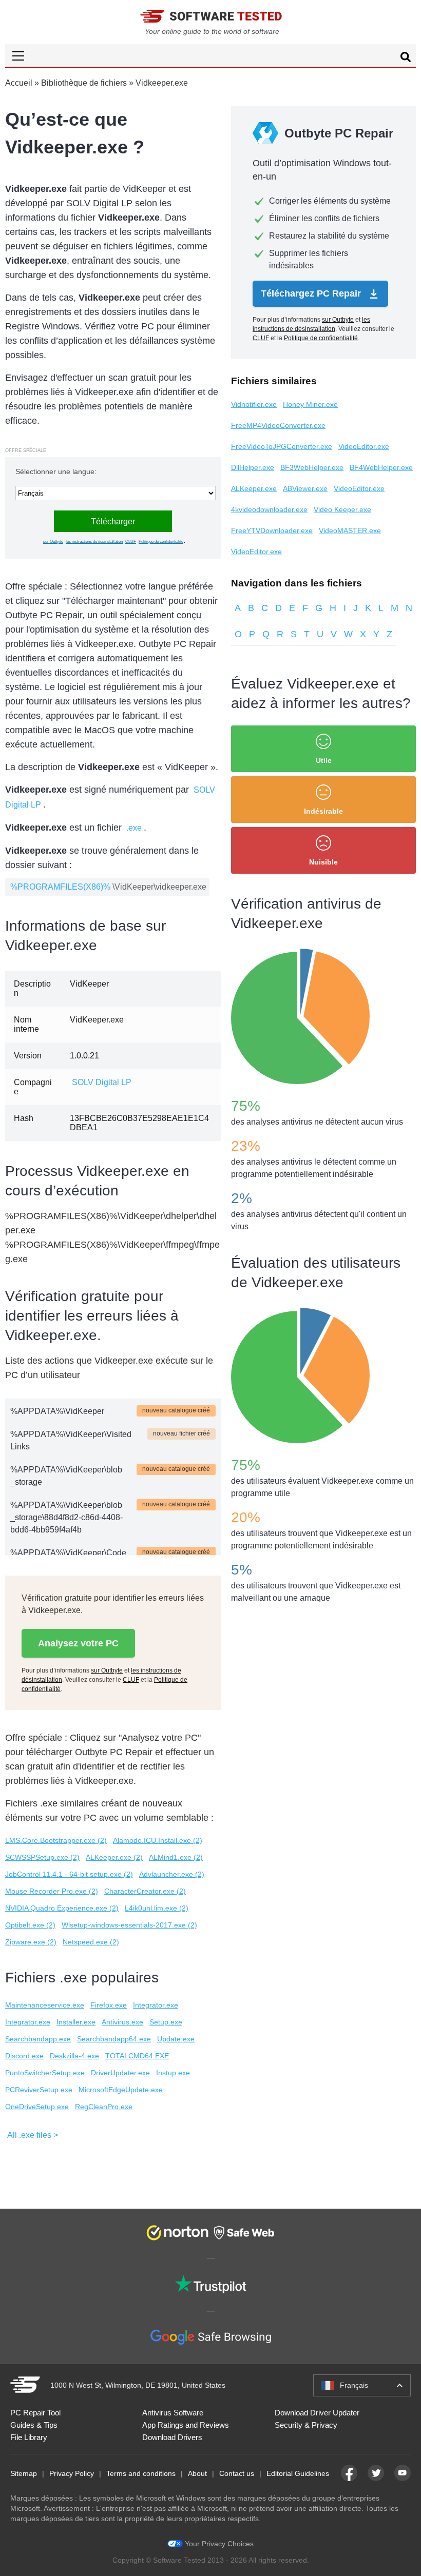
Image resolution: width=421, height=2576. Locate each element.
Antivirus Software (173, 2413)
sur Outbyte (53, 542)
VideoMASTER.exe (350, 530)
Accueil (19, 83)
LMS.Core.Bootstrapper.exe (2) (56, 1840)
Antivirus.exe (122, 2022)
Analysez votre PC (78, 1643)
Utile (324, 760)
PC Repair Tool (35, 2413)
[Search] (406, 58)
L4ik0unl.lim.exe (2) (157, 1908)
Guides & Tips (34, 2425)
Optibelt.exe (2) (30, 1925)
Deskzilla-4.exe (74, 2056)
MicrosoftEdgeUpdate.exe (121, 2090)
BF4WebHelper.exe (381, 467)
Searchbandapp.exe (38, 2039)
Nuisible (323, 862)
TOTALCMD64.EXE (137, 2056)
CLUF (131, 542)
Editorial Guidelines (298, 2473)
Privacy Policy (72, 2473)
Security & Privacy (306, 2425)
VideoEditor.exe (364, 446)
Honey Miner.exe (310, 404)
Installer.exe (76, 2022)
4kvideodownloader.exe (269, 509)
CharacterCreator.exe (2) (145, 1891)
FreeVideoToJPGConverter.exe (282, 446)
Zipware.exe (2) (31, 1942)
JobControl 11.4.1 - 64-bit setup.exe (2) (69, 1874)
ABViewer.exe (305, 488)
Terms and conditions (141, 2473)
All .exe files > (33, 2135)
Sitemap (24, 2473)
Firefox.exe (109, 2005)
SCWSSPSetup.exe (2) (42, 1857)
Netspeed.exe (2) (91, 1942)
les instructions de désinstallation (94, 542)
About (197, 2473)
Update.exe (176, 2039)
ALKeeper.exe (254, 488)
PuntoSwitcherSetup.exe (45, 2073)
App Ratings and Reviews (186, 2425)
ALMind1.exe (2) (176, 1857)
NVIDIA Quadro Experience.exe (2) (62, 1908)
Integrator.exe (156, 2005)
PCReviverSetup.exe (39, 2090)
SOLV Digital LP (102, 1082)
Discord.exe (24, 2056)
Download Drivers (172, 2437)
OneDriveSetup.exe (37, 2107)
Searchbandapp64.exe (114, 2039)
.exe (134, 828)
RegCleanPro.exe (104, 2107)
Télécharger (113, 522)
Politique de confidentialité (161, 542)
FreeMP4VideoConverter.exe (278, 425)
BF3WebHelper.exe (312, 467)
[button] (210, 56)
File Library (29, 2437)
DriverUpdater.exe (120, 2073)
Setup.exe (166, 2022)
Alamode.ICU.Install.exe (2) (158, 1840)
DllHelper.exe (253, 467)
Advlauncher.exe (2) (172, 1874)
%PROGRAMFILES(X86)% (60, 887)
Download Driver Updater (317, 2413)
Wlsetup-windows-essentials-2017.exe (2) (129, 1925)
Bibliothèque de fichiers (84, 83)
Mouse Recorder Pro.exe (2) (52, 1891)
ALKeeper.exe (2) (114, 1857)
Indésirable (323, 811)
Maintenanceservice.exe (45, 2005)
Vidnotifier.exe (254, 404)
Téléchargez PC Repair (312, 293)
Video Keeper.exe (342, 509)
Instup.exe (173, 2073)
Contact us (237, 2473)
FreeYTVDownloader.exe (272, 530)
